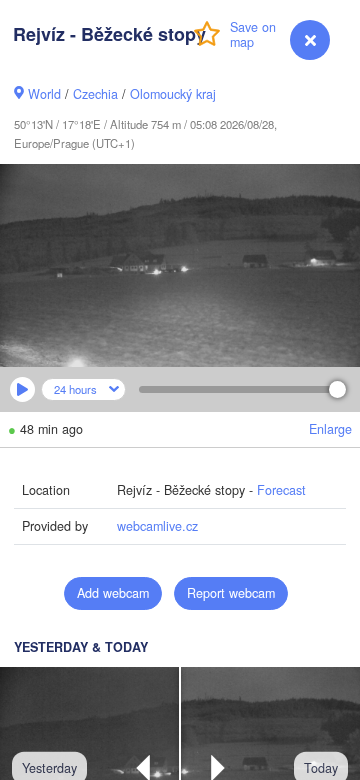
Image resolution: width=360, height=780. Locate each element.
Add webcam (113, 593)
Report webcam (231, 593)
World (44, 94)
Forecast (281, 490)
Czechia (95, 94)
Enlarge (330, 429)
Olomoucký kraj (173, 94)
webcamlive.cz (157, 526)
